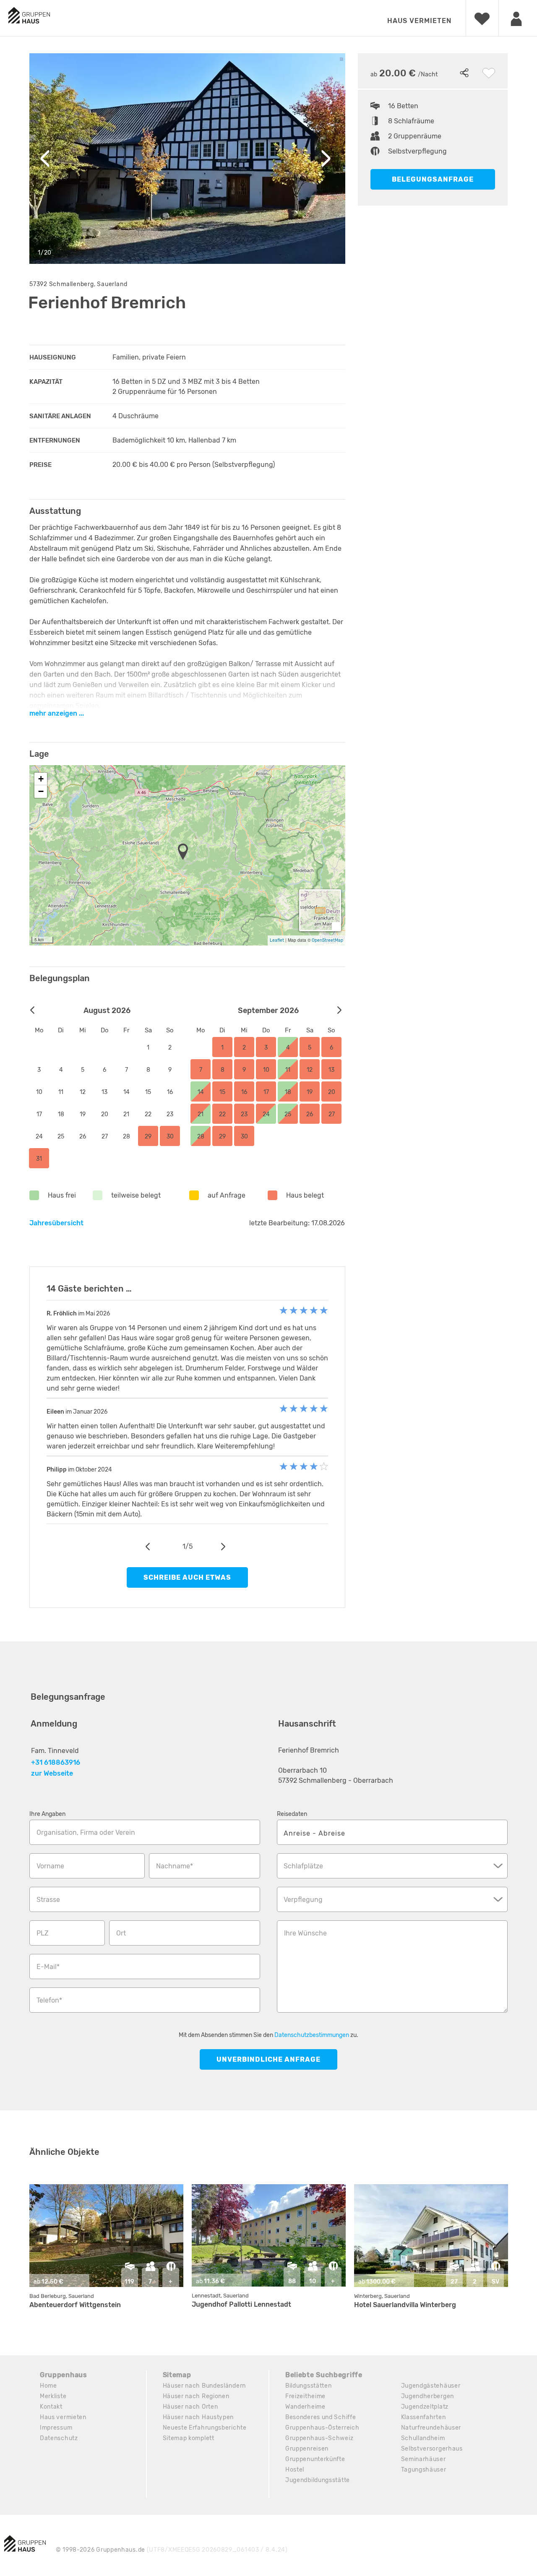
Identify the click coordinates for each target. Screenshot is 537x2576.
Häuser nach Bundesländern (205, 2386)
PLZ (43, 1933)
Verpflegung (303, 1900)
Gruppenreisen (307, 2449)
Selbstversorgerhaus (432, 2449)
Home (48, 2386)
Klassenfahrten (424, 2417)
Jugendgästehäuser (431, 2386)
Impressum (56, 2428)
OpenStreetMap (327, 940)
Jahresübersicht (56, 1223)
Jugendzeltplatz (425, 2407)
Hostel (295, 2470)
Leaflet (277, 940)
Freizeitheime (305, 2396)
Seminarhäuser (424, 2459)
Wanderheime (305, 2407)
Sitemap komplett (189, 2438)
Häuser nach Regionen (196, 2396)
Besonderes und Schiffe (321, 2417)
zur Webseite (52, 1773)
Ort (121, 1933)
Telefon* (49, 2000)
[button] (185, 852)
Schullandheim (423, 2438)
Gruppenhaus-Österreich (322, 2428)
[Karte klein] (336, 926)
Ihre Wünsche (305, 1933)
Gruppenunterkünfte (315, 2459)
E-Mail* (48, 1967)
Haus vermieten (419, 21)
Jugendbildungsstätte (318, 2480)
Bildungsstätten (309, 2386)
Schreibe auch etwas (187, 1577)
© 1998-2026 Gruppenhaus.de (172, 2550)
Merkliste (53, 2396)
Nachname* (175, 1866)
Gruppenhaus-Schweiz (319, 2438)
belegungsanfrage (433, 179)
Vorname (50, 1866)
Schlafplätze (303, 1866)
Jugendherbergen (428, 2396)
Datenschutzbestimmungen (312, 2035)
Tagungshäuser (424, 2470)
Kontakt (51, 2407)
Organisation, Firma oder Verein (86, 1832)
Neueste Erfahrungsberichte (205, 2428)
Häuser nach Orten (190, 2407)
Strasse (48, 1900)
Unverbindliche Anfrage (268, 2059)
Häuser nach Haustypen (198, 2417)
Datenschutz (59, 2438)
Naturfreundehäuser (431, 2428)
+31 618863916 (56, 1762)
